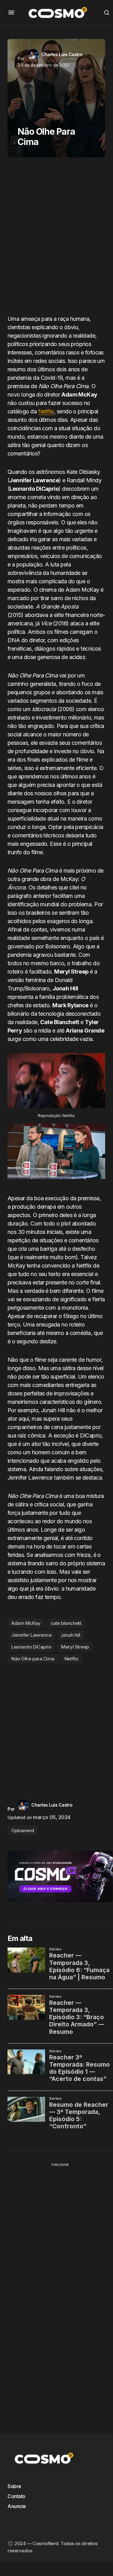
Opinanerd (23, 1830)
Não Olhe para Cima (33, 1659)
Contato (16, 2496)
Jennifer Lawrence (31, 1635)
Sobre (14, 2486)
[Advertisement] (56, 238)
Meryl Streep (75, 1647)
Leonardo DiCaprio (31, 1647)
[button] (11, 12)
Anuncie (17, 2506)
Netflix (46, 411)
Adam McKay (26, 1623)
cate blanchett (66, 1623)
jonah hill (71, 1635)
